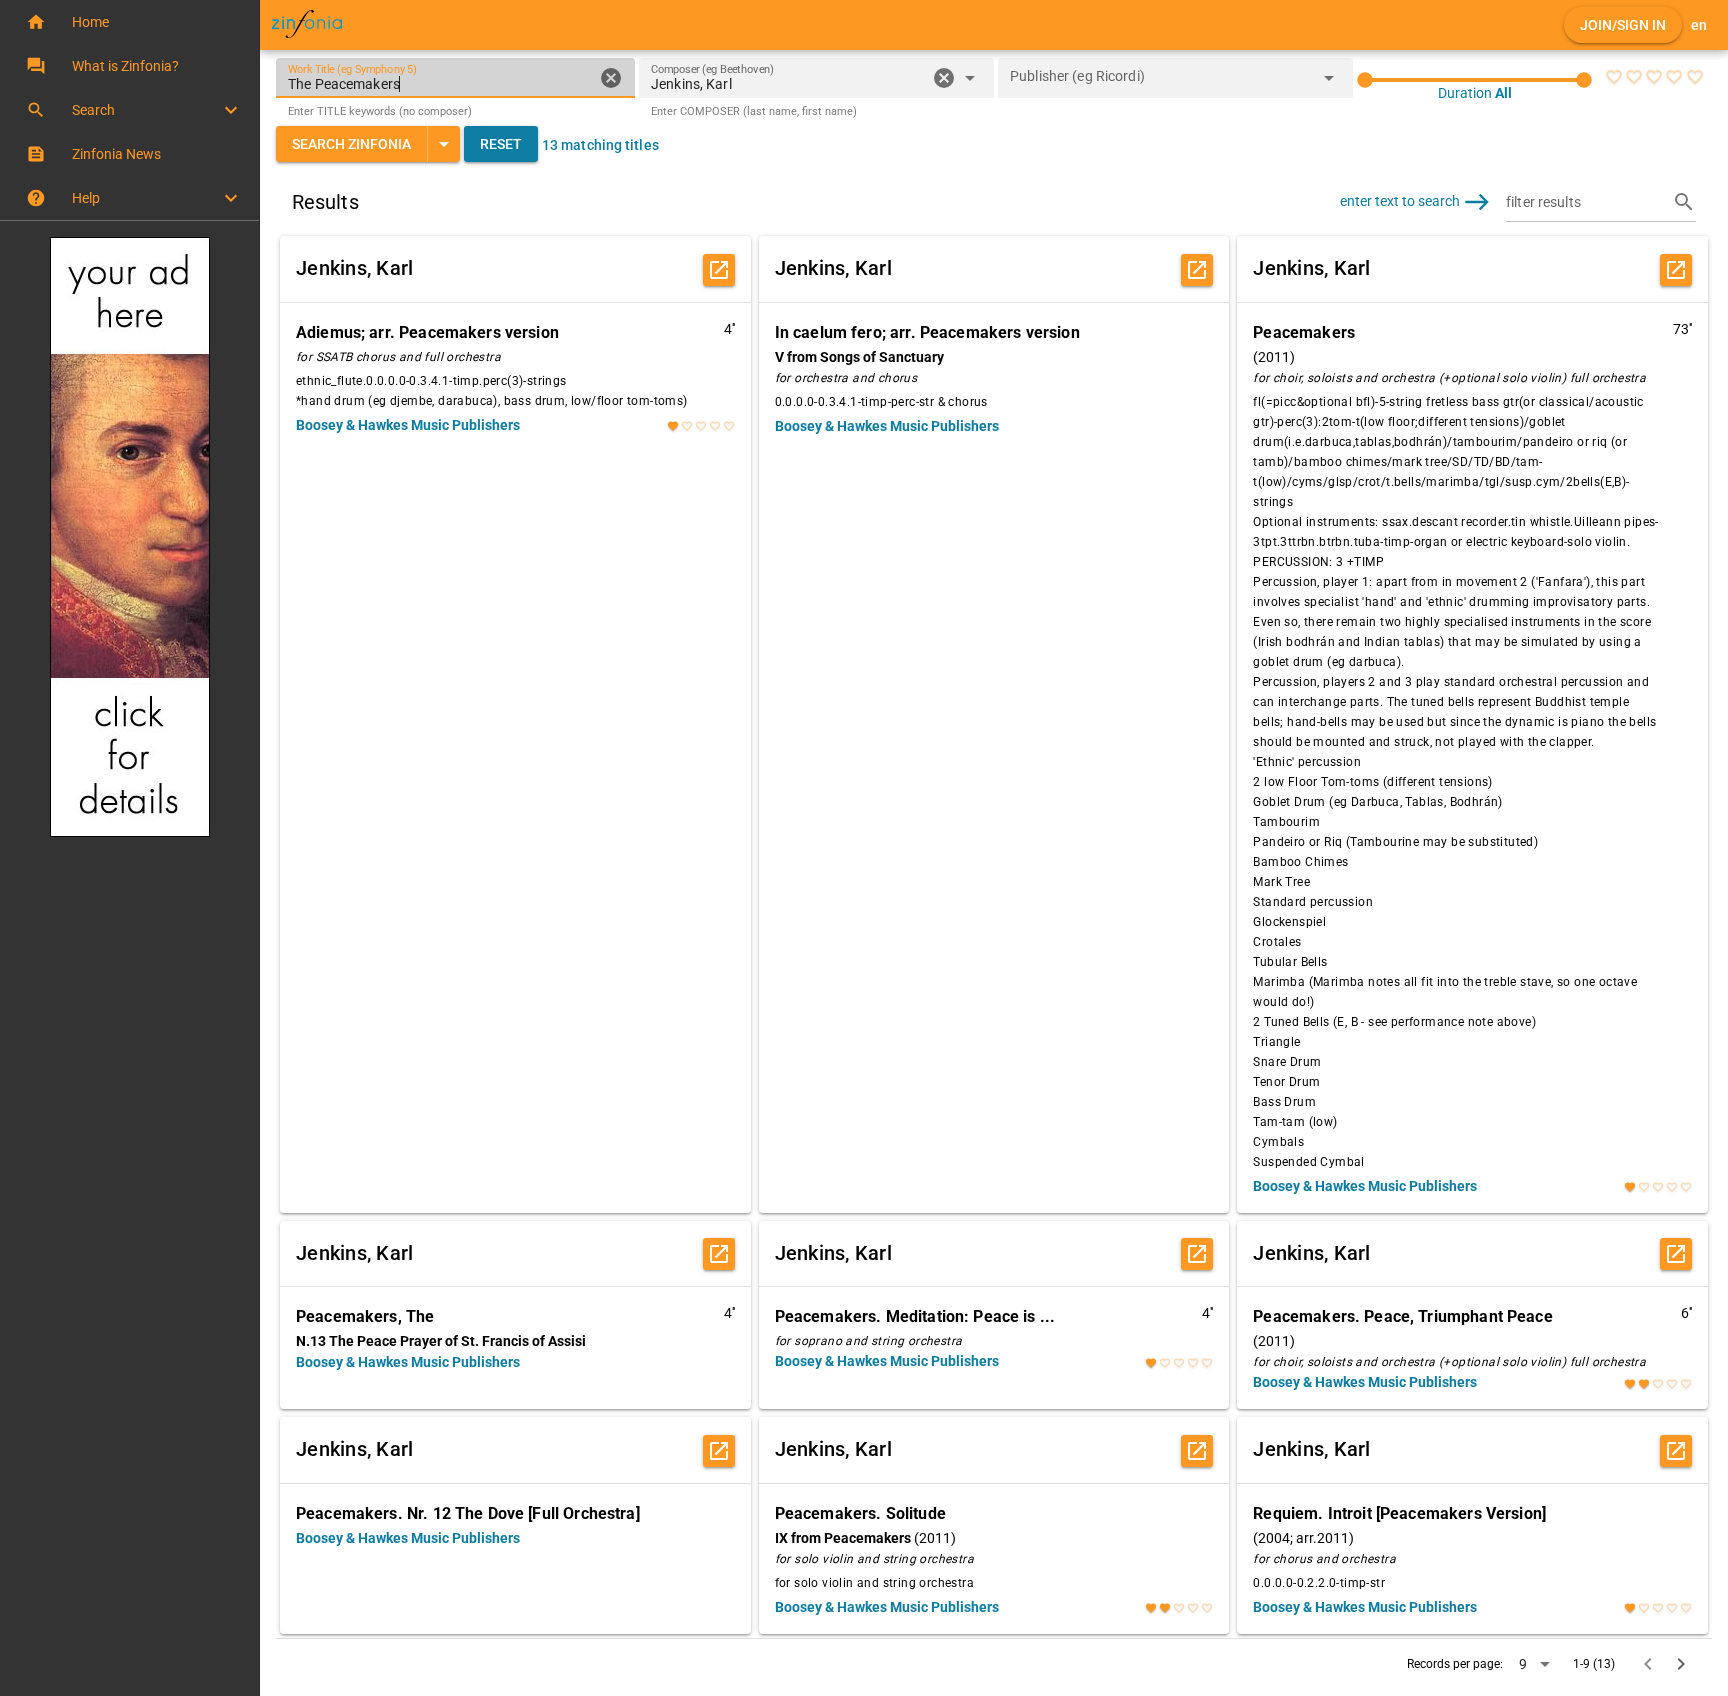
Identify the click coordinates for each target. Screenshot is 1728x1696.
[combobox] (788, 84)
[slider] (1474, 80)
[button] (129, 22)
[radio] (1614, 77)
